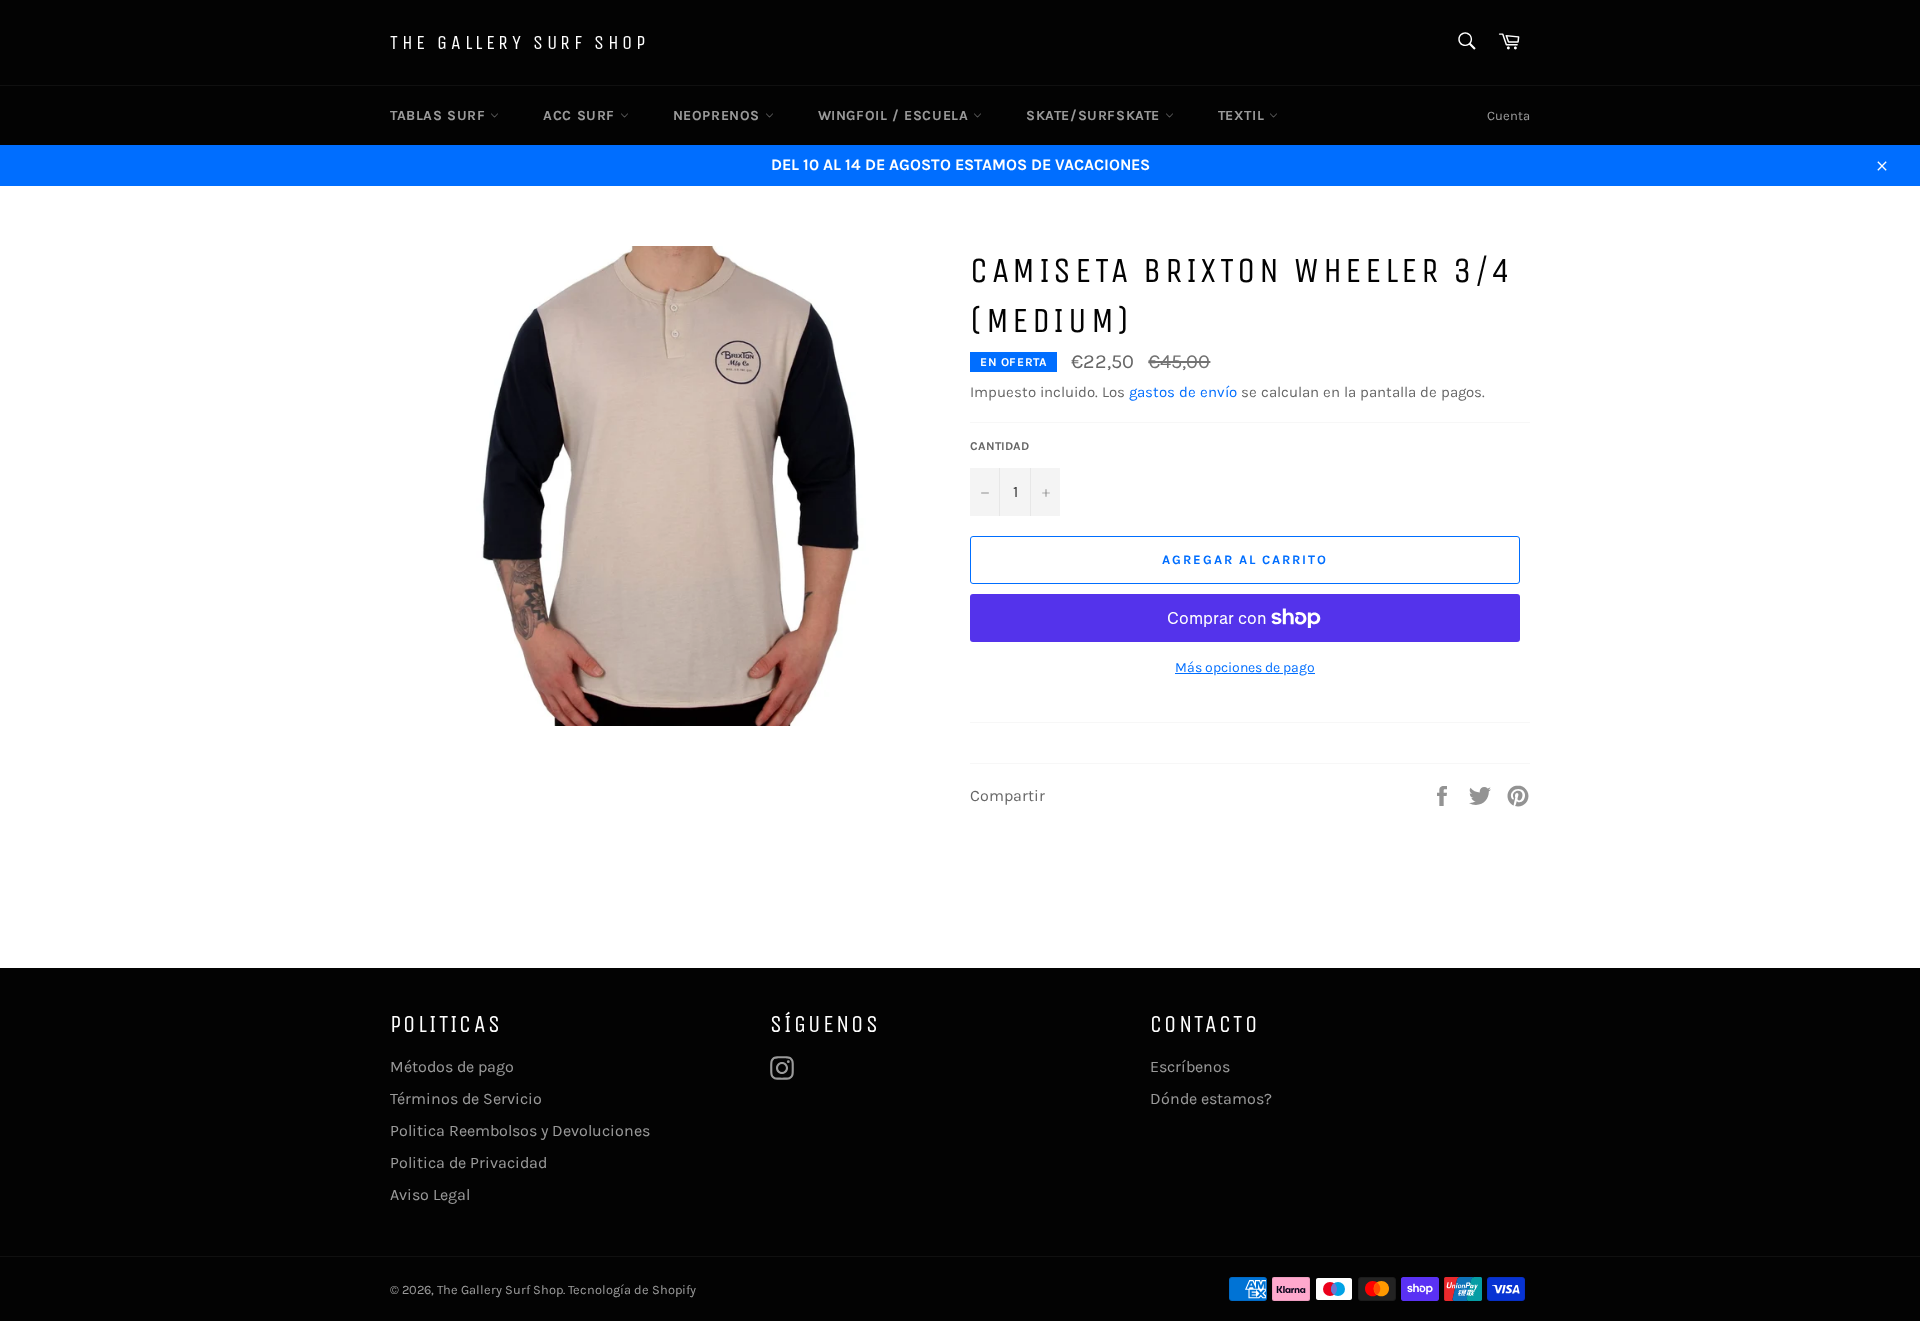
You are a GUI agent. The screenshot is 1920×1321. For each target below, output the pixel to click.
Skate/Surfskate (1095, 115)
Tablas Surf (440, 115)
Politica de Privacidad (468, 1162)
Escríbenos (1190, 1066)
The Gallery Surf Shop (519, 42)
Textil (1243, 115)
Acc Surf (581, 115)
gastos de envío (1183, 392)
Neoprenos (719, 115)
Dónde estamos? (1211, 1098)
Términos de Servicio (466, 1098)
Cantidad (999, 446)
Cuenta (1508, 115)
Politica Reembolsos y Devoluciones (520, 1130)
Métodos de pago (452, 1066)
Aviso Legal (430, 1194)
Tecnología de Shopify (632, 1289)
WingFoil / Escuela (895, 115)
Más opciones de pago (1245, 667)
